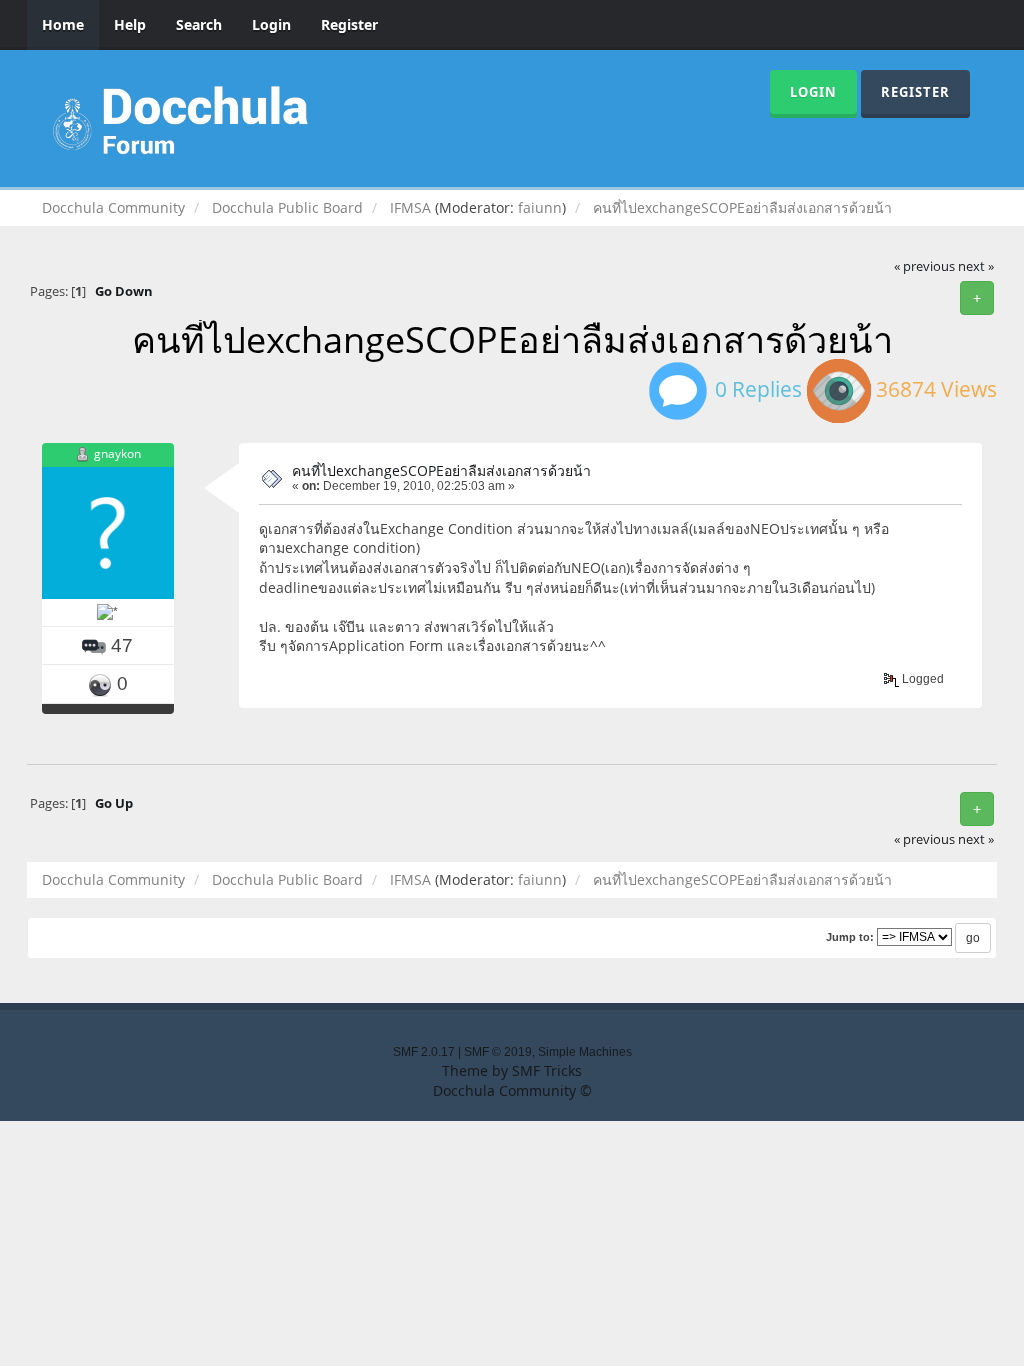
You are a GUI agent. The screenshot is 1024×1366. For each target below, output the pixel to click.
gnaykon (117, 453)
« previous (924, 266)
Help (130, 24)
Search (199, 24)
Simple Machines (585, 1052)
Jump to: (850, 937)
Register (349, 24)
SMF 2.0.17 (424, 1052)
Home (63, 24)
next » (976, 266)
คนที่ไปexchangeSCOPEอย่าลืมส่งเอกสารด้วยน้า (441, 470)
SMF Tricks (547, 1070)
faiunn (540, 207)
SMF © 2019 (498, 1052)
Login (271, 24)
